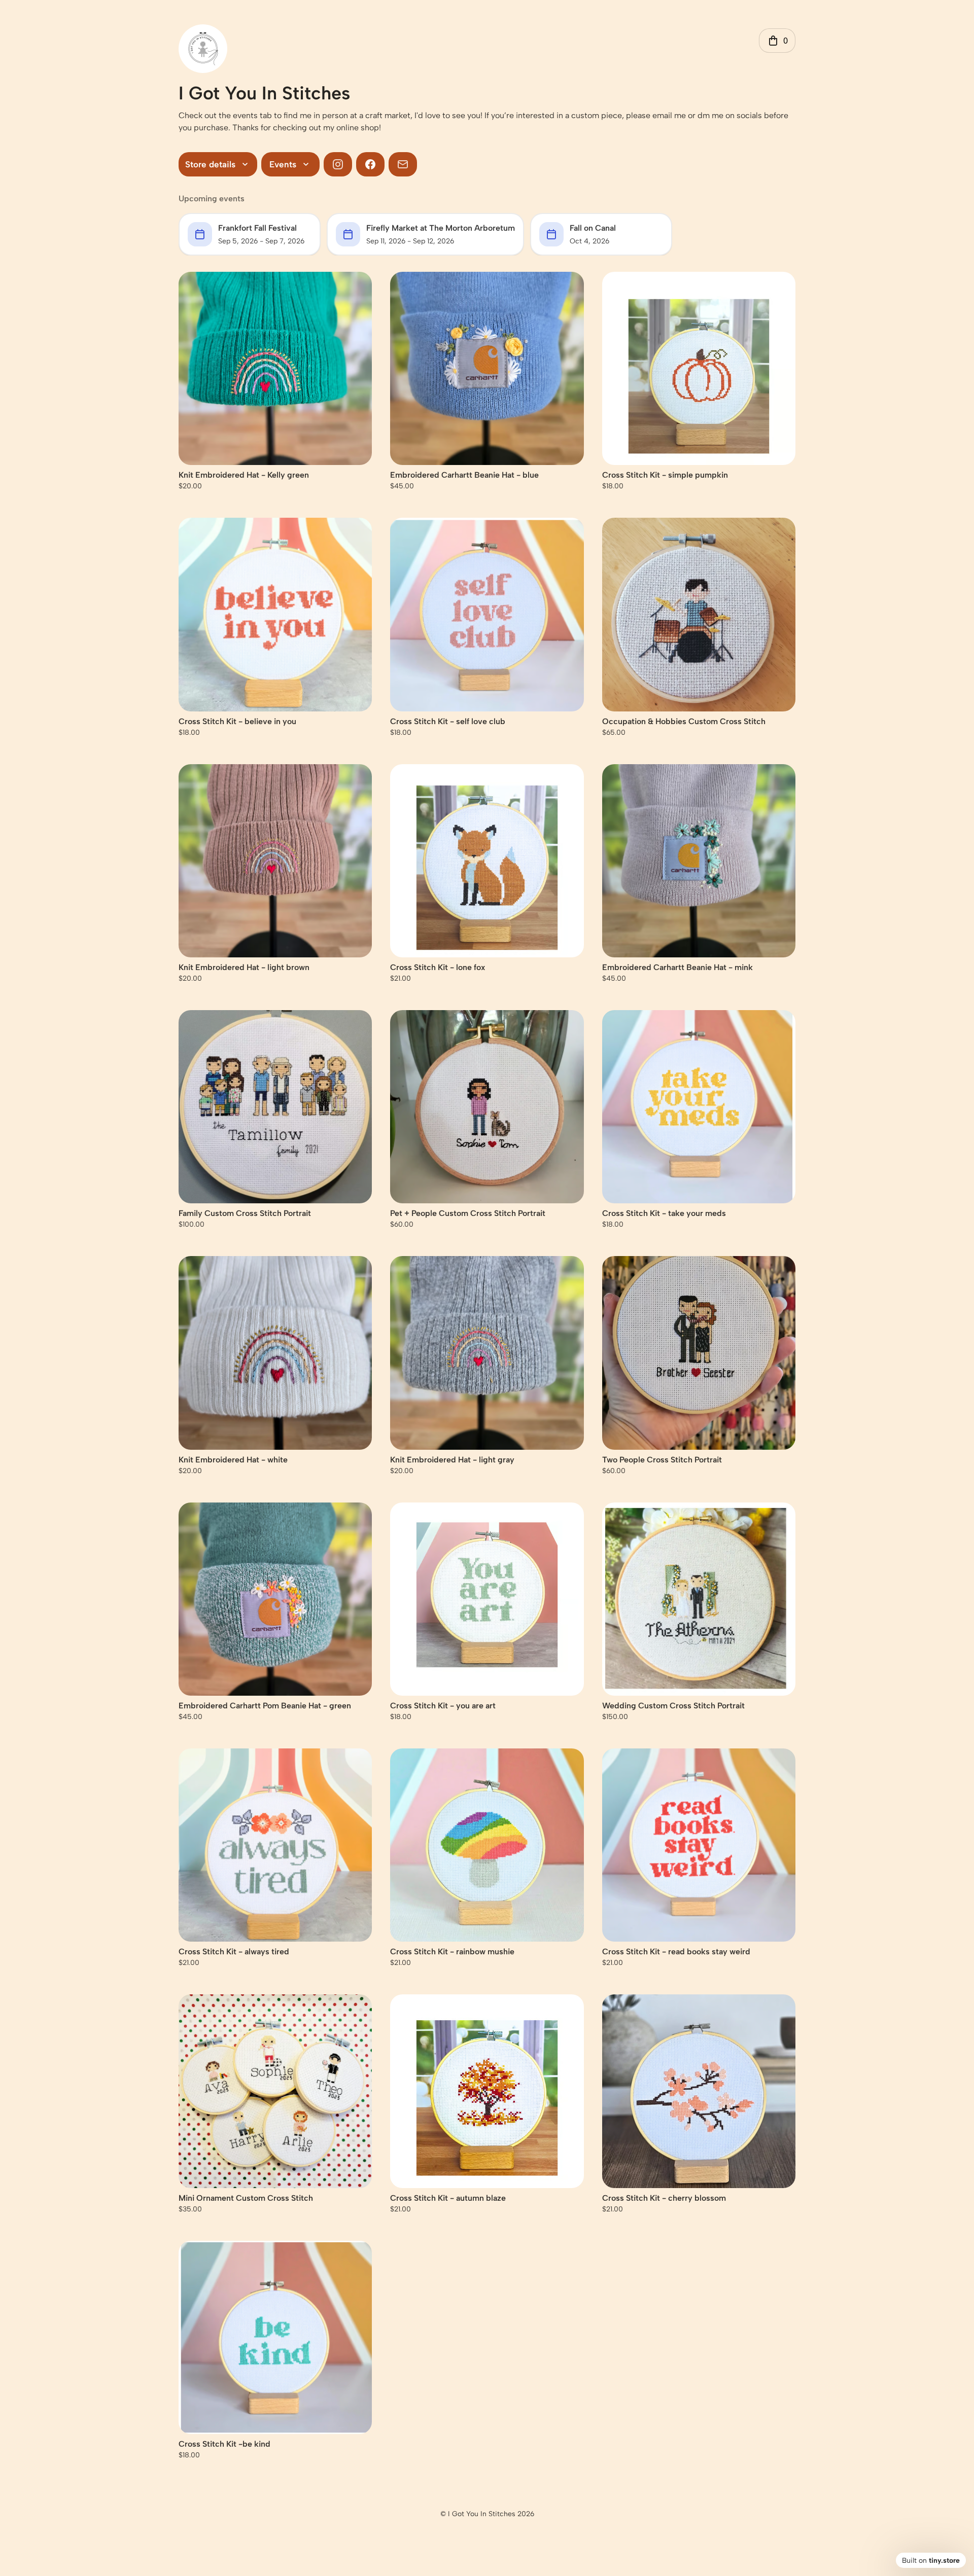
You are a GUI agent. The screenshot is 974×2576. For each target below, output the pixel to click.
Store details (210, 164)
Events (283, 164)
